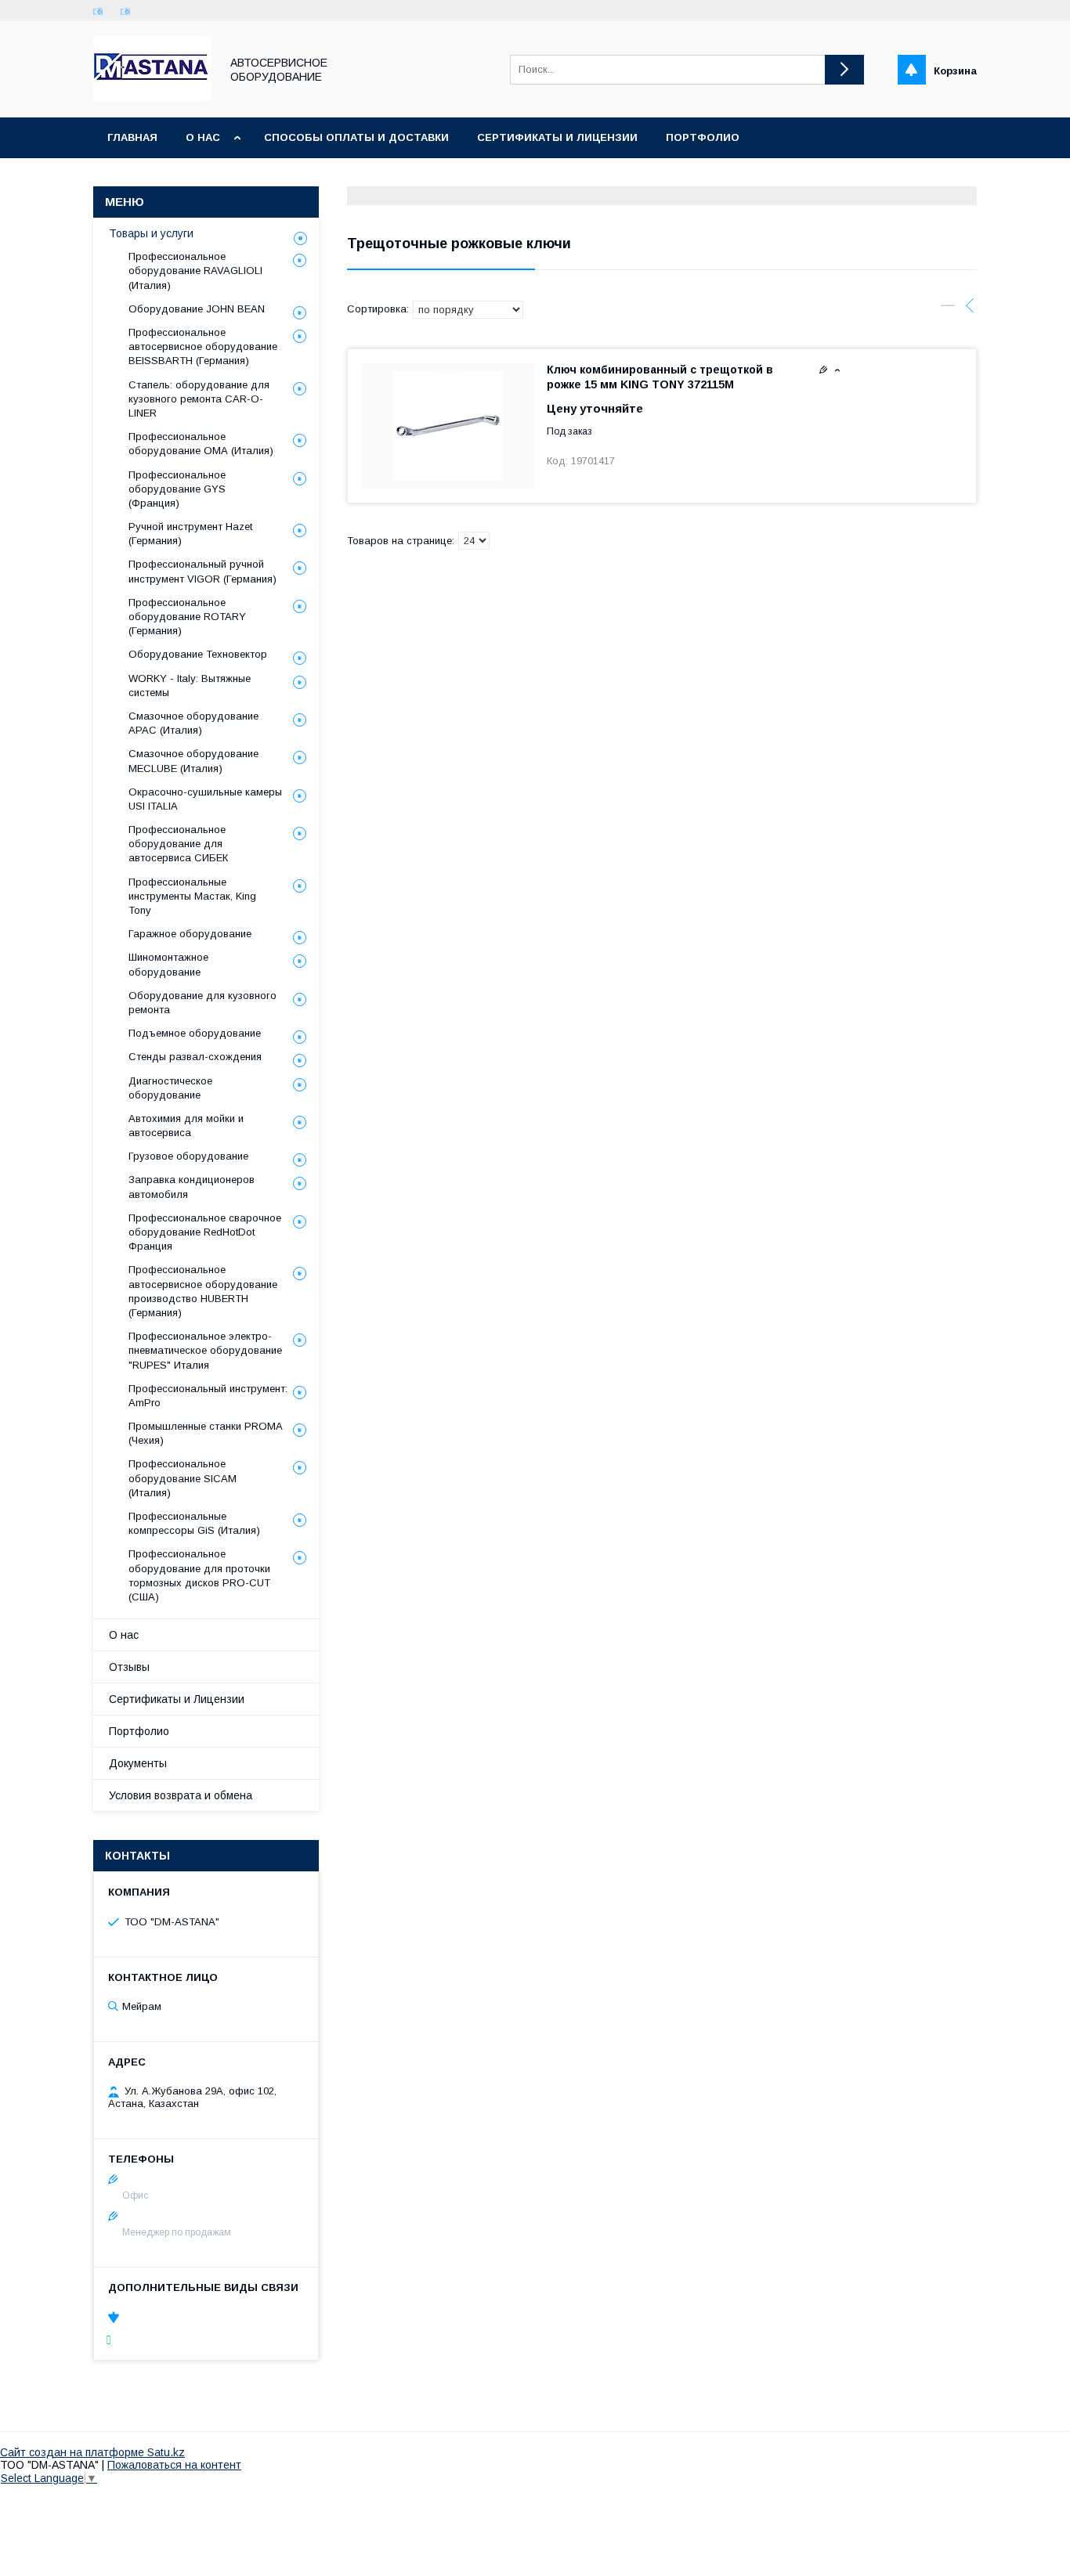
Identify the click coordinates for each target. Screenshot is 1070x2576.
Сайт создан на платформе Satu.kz (92, 2452)
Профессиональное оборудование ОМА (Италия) (201, 444)
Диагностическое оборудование (170, 1088)
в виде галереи (948, 309)
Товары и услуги (151, 233)
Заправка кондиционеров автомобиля (192, 1187)
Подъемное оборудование (195, 1033)
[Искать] (844, 70)
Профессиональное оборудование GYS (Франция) (177, 489)
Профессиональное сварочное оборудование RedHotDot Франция (205, 1232)
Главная (132, 137)
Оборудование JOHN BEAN (197, 309)
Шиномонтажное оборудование (168, 964)
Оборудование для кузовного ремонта (202, 1003)
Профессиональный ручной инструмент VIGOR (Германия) (202, 571)
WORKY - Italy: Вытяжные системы (190, 685)
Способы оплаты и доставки (356, 137)
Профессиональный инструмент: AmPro (208, 1396)
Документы (138, 1763)
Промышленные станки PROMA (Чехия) (205, 1433)
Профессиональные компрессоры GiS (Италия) (194, 1523)
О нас (203, 137)
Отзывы (129, 1667)
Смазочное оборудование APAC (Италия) (193, 723)
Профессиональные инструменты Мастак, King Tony (192, 896)
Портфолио (703, 137)
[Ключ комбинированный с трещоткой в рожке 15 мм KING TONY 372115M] (448, 426)
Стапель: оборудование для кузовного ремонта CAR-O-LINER (199, 399)
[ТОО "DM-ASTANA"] (152, 97)
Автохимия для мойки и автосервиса (186, 1126)
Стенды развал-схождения (195, 1057)
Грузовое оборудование (188, 1156)
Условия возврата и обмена (181, 1795)
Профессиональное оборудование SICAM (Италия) (183, 1478)
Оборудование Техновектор (198, 654)
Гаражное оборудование (190, 934)
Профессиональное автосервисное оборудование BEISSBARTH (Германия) (203, 346)
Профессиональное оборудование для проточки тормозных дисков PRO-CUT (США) (199, 1575)
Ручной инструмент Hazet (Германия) (190, 534)
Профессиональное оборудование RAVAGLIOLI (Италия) (195, 271)
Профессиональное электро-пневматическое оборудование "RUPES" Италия (205, 1350)
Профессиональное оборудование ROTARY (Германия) (187, 617)
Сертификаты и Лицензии (177, 1699)
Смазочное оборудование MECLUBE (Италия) (193, 761)
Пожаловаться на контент (174, 2465)
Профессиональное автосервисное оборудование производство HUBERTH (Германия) (203, 1291)
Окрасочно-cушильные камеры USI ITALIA (205, 799)
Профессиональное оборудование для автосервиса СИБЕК (178, 844)
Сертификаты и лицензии (557, 137)
